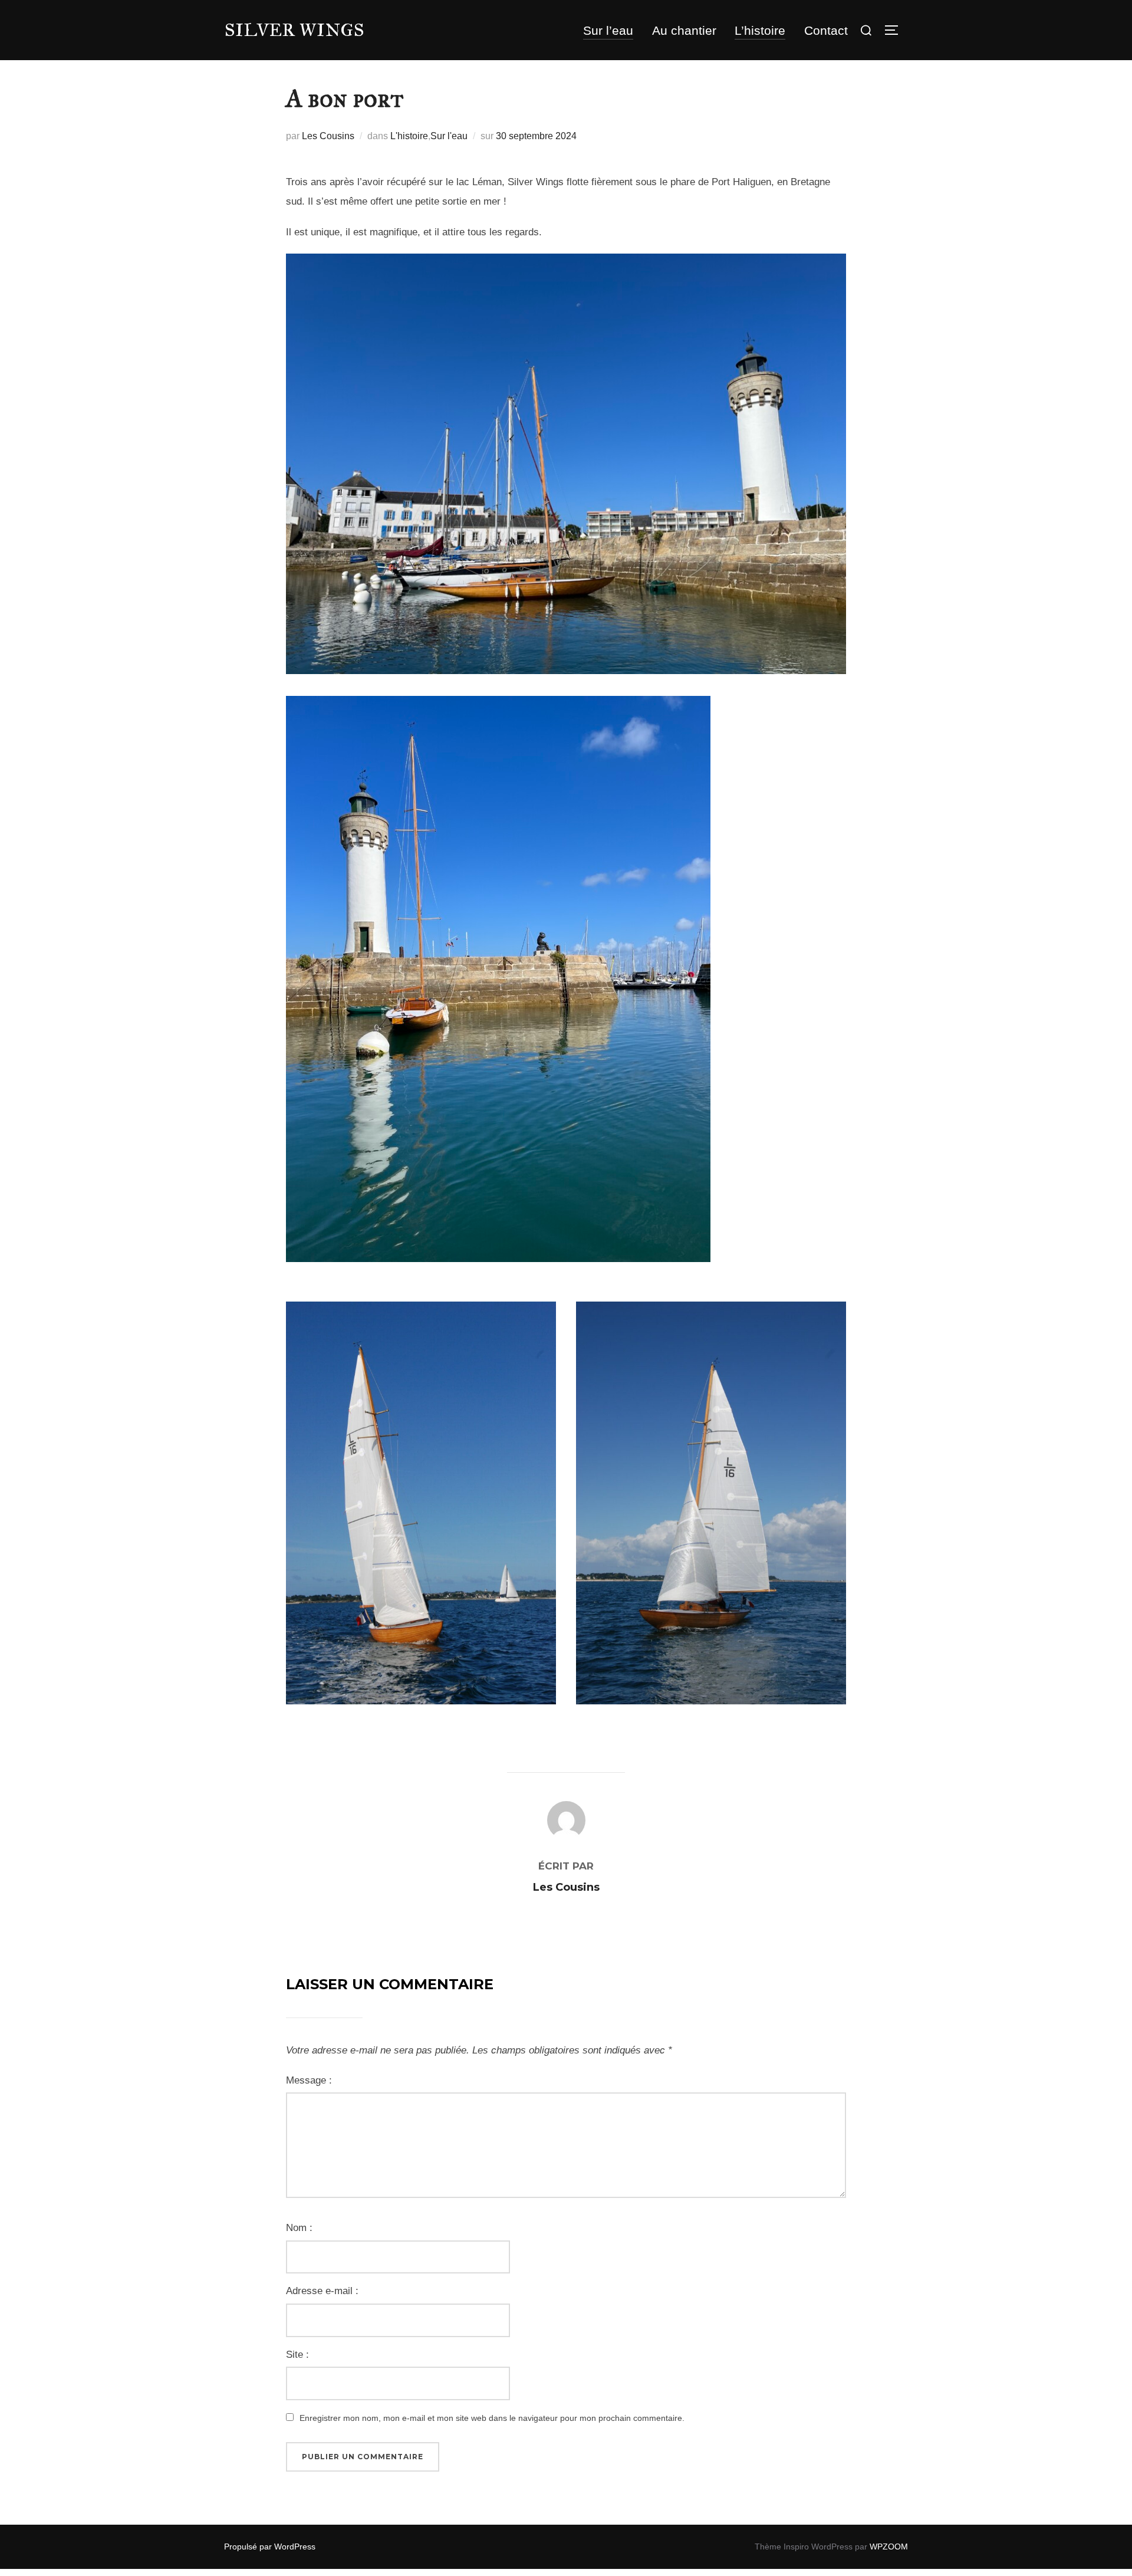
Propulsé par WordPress (270, 2547)
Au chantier (684, 30)
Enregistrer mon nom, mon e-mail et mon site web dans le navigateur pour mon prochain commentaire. (492, 2418)
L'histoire (409, 136)
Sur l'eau (449, 136)
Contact (826, 30)
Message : (309, 2080)
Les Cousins (328, 136)
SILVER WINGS (294, 30)
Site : (297, 2355)
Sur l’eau (608, 30)
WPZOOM (889, 2547)
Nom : (299, 2228)
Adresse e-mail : (322, 2291)
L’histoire (760, 30)
